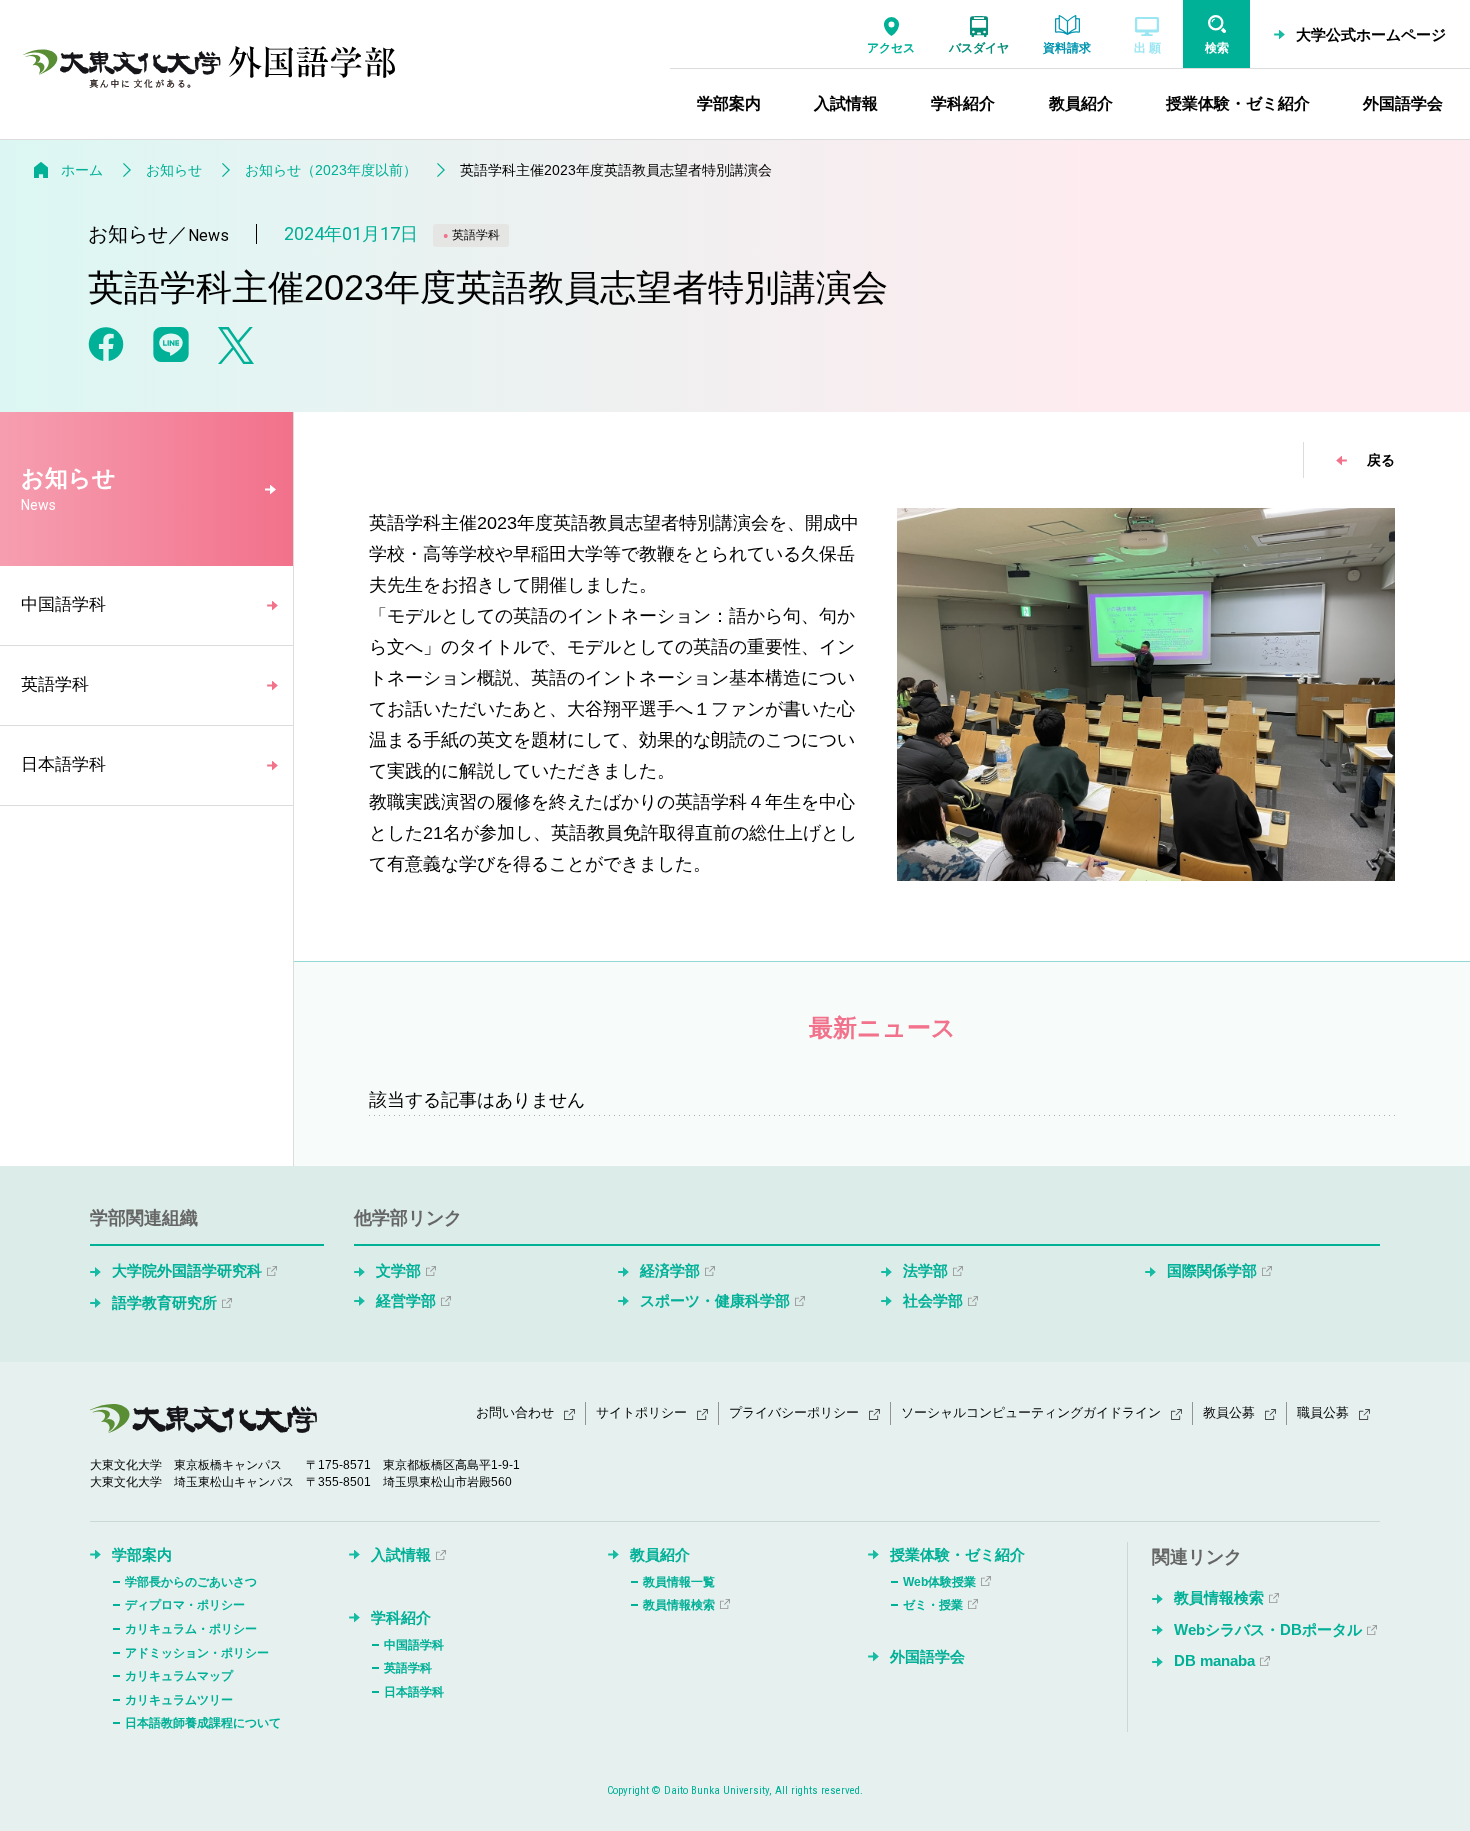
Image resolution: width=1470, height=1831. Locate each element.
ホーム (82, 170)
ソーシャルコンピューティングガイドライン (1031, 1412)
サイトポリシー (641, 1412)
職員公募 (1323, 1412)
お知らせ (174, 170)
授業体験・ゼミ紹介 (957, 1554)
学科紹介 (401, 1617)
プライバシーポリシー (794, 1412)
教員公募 (1229, 1412)
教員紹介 (660, 1554)
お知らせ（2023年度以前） (331, 170)
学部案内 (142, 1554)
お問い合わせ (515, 1412)
